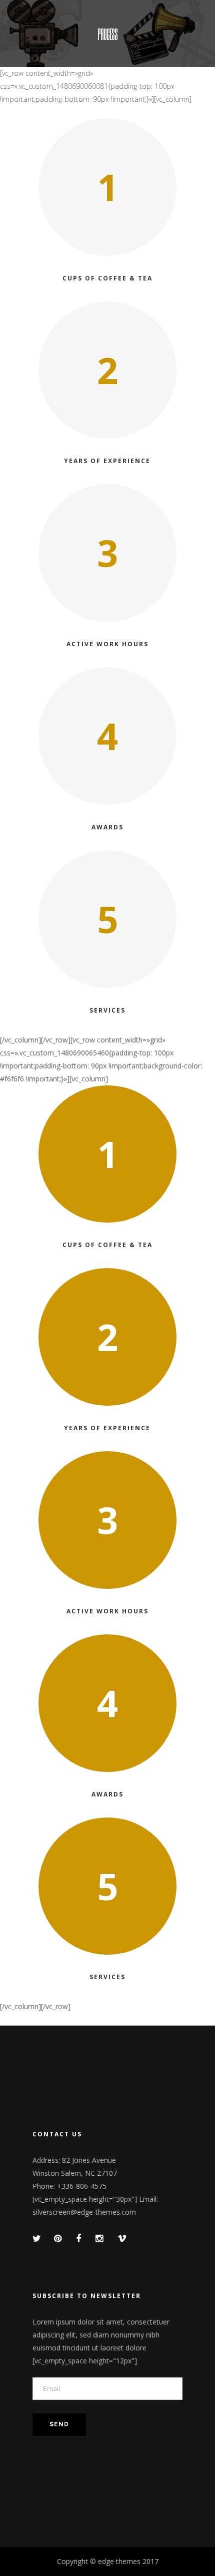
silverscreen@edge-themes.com (84, 2212)
